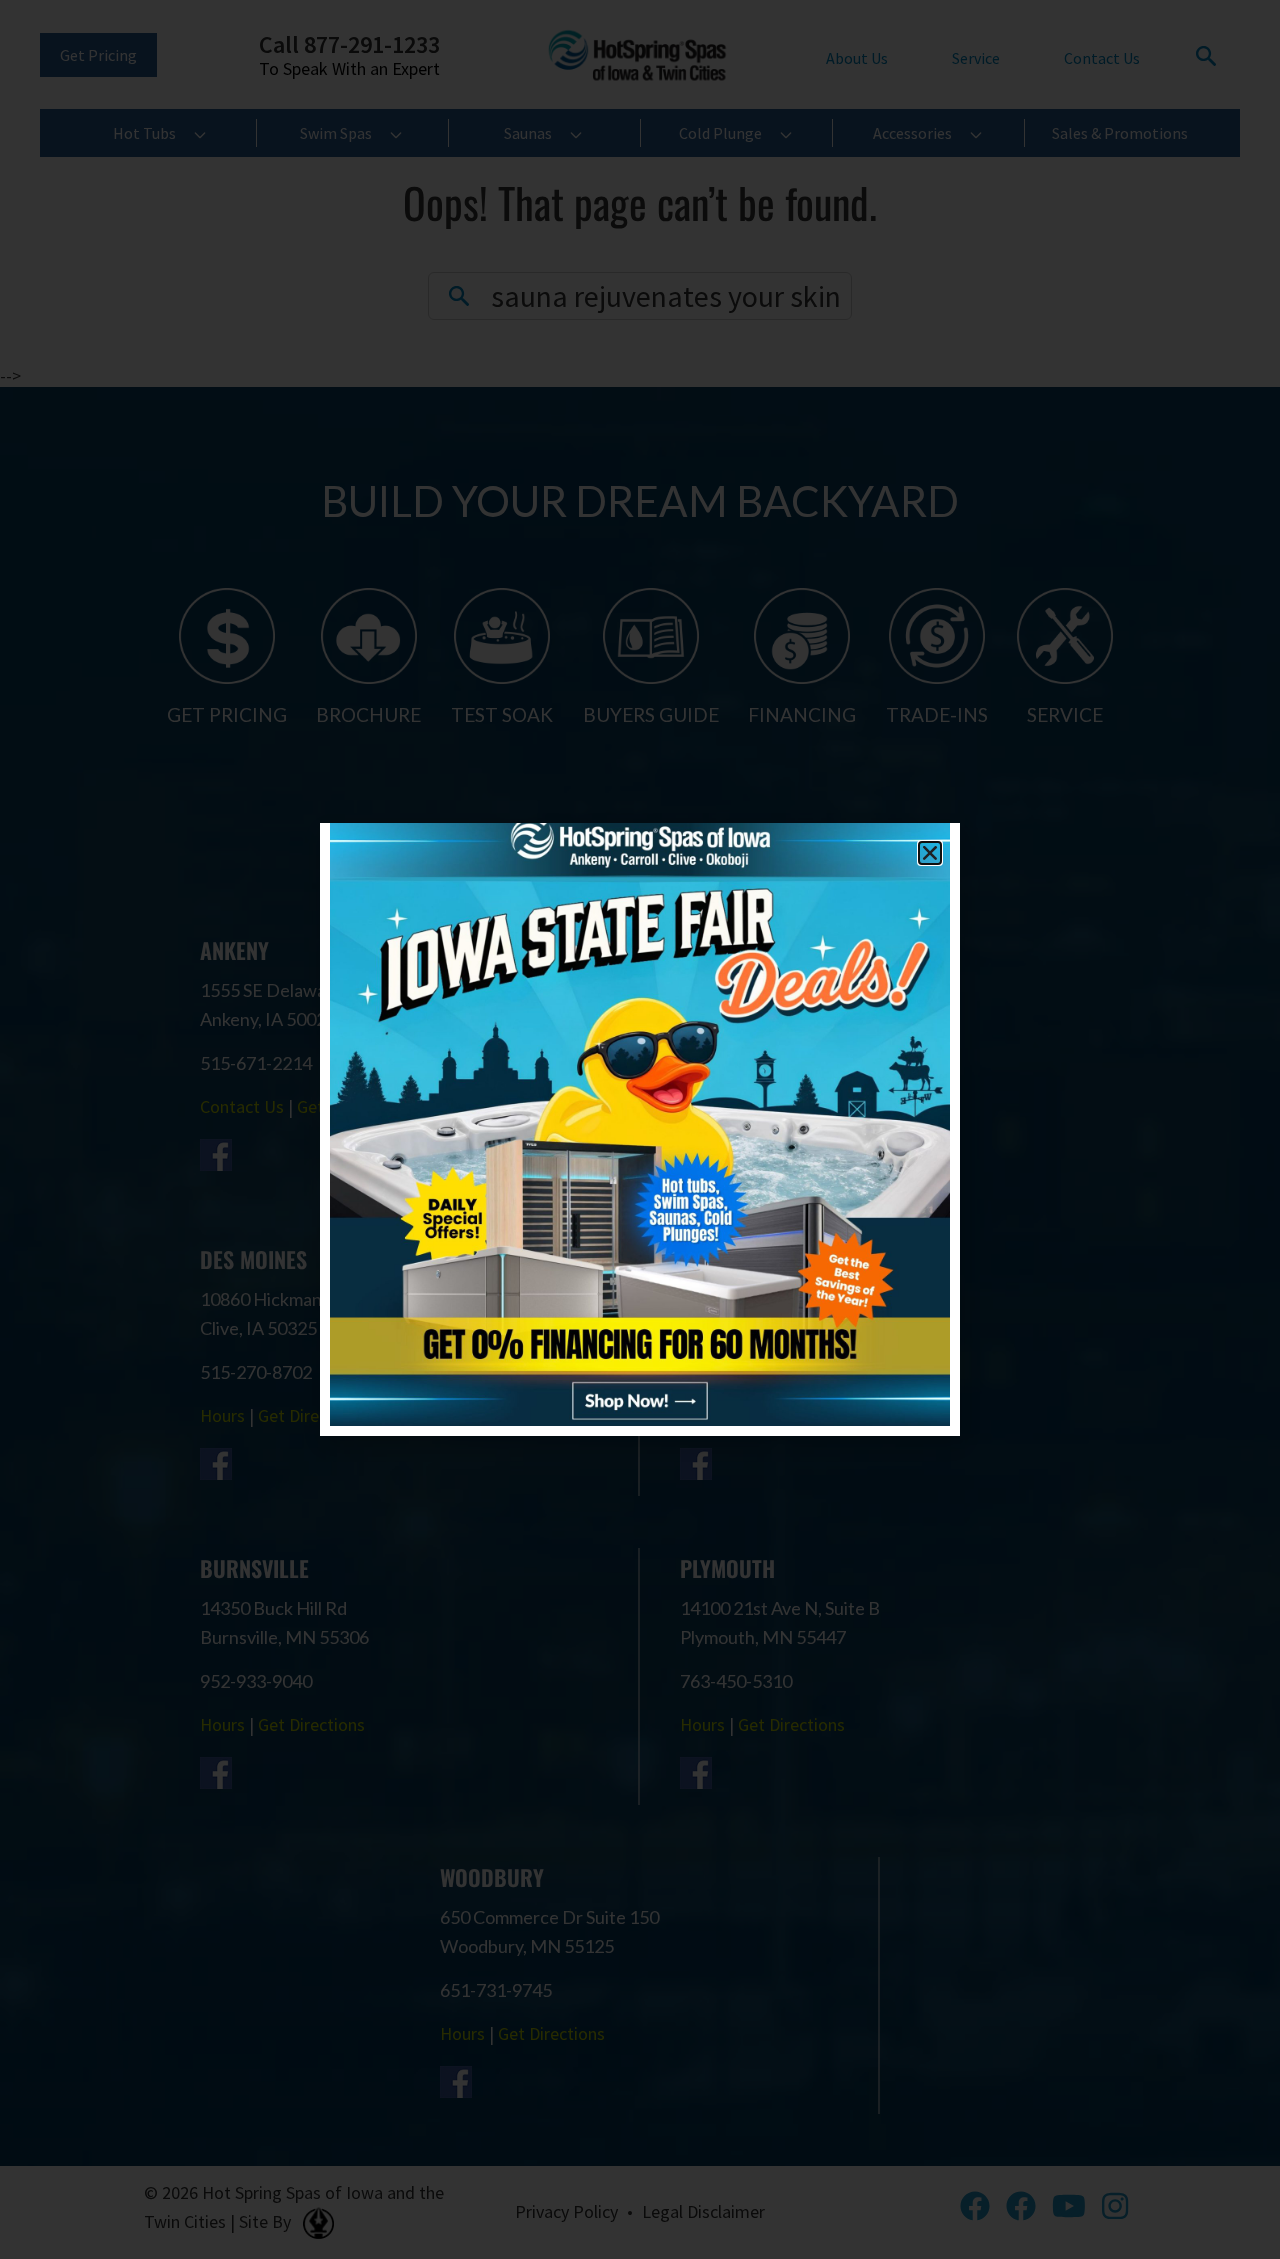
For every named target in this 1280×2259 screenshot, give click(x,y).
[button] (930, 853)
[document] (640, 1129)
